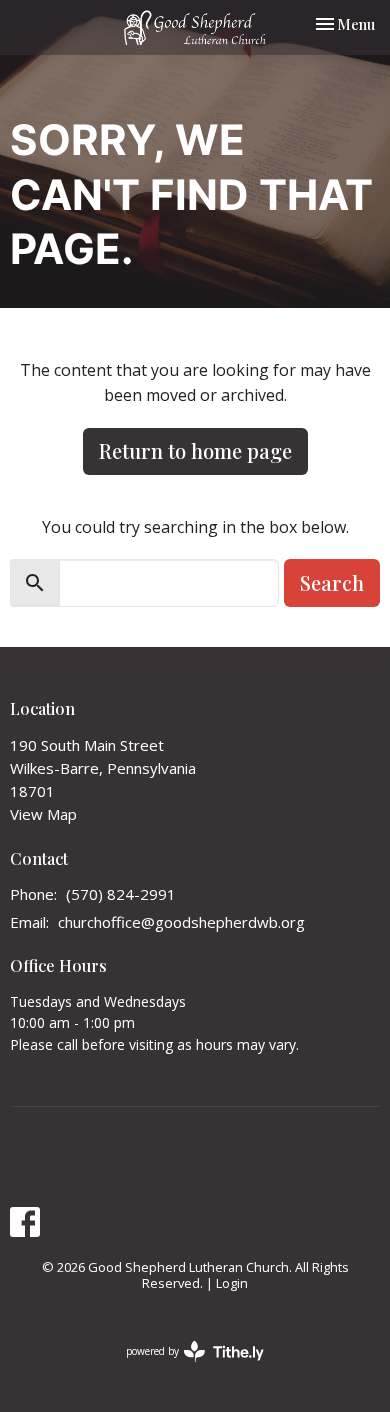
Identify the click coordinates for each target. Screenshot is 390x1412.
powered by (184, 1368)
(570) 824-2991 (121, 894)
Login (232, 1283)
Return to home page (195, 450)
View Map (43, 814)
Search (332, 582)
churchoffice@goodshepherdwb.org (181, 922)
